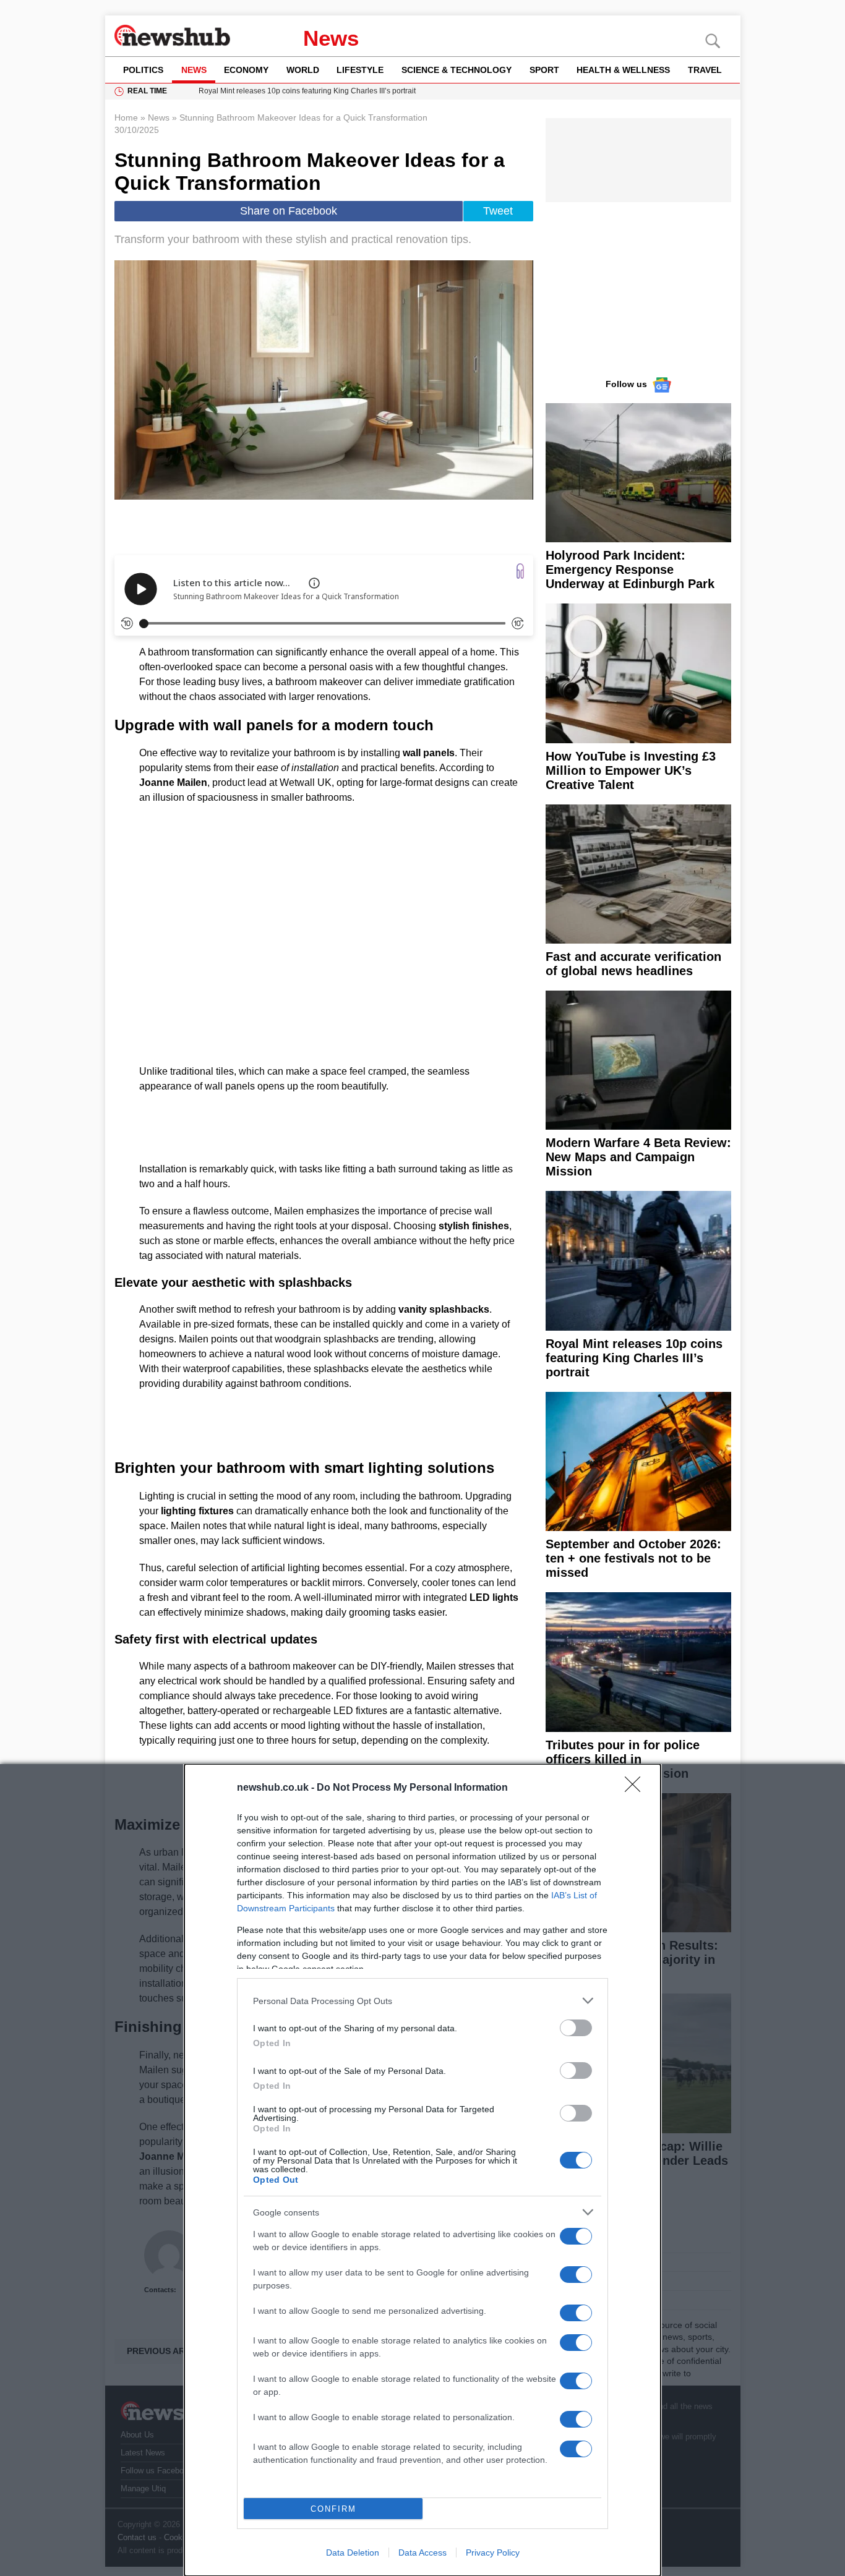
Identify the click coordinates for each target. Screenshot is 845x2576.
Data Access (422, 2553)
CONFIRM (333, 2509)
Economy (246, 70)
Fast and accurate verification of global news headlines (633, 964)
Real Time (147, 91)
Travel (705, 70)
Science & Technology (457, 70)
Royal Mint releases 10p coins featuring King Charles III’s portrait (634, 1358)
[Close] (637, 1788)
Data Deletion (353, 2553)
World (303, 70)
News (331, 38)
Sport (544, 70)
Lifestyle (360, 70)
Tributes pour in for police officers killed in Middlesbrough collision (623, 1759)
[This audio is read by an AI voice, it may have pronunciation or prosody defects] (314, 583)
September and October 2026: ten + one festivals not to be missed (633, 1558)
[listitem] (422, 2001)
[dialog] (422, 2170)
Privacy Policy (493, 2553)
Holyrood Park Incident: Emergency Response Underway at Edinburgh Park (630, 569)
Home (126, 117)
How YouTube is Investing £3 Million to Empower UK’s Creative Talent (631, 770)
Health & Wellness (623, 70)
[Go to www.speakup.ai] (520, 571)
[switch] (576, 2028)
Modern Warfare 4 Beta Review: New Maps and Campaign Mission (638, 1157)
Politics (143, 70)
